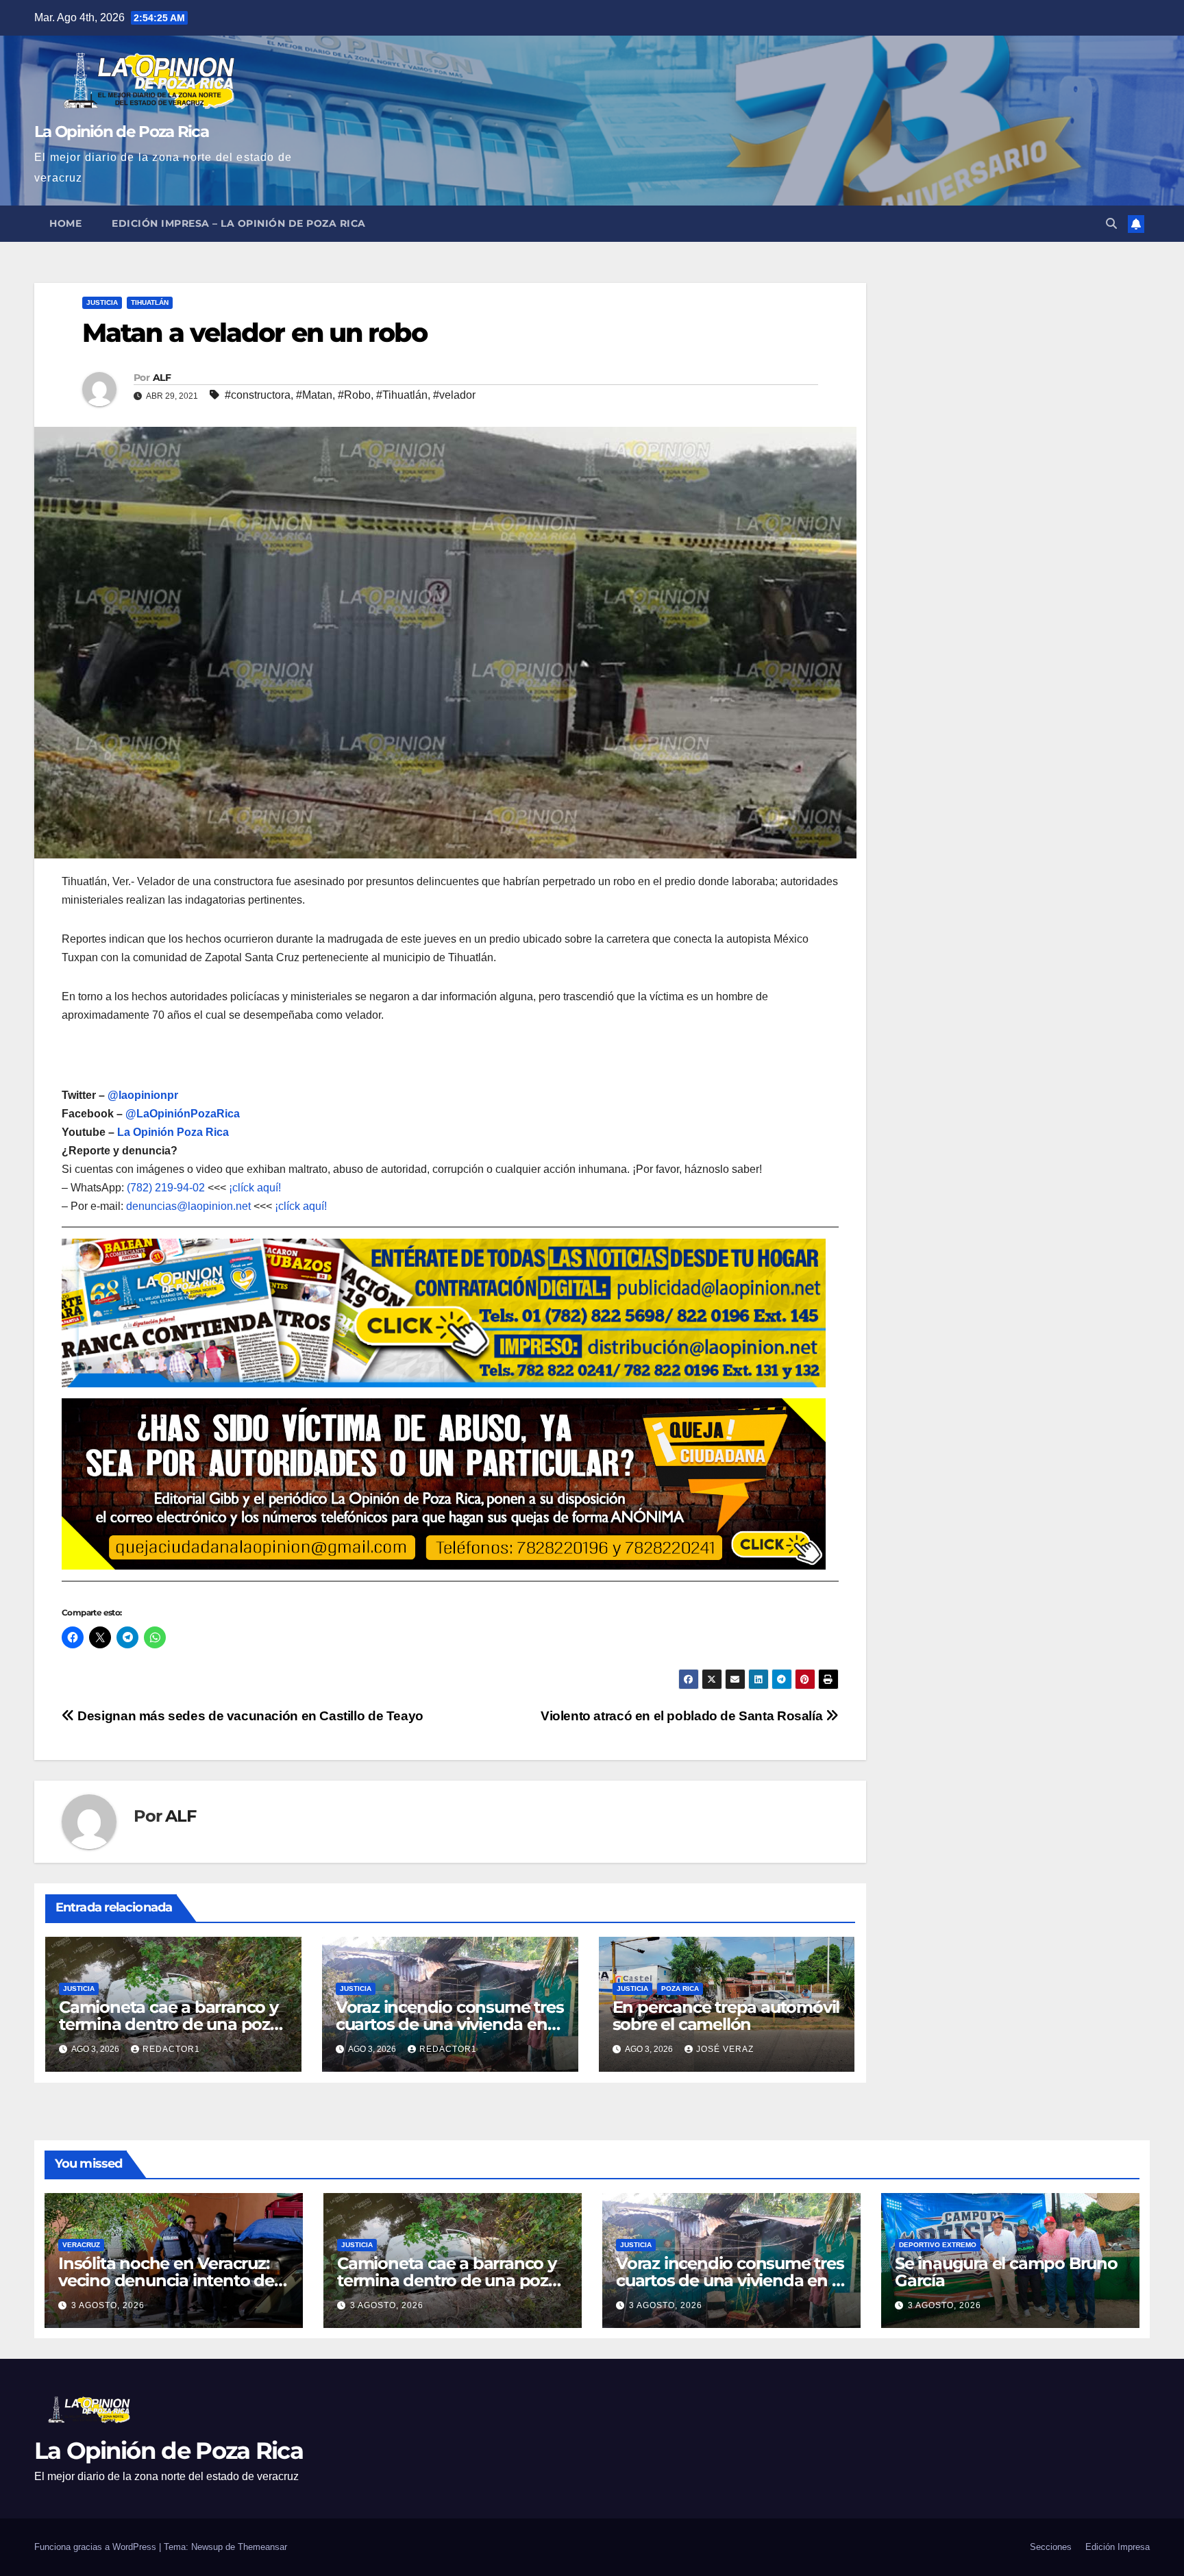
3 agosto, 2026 (108, 2305)
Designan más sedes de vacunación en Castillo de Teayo (249, 1716)
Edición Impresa (1118, 2547)
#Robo (354, 395)
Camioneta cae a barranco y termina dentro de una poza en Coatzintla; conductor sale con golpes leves (451, 2289)
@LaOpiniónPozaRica (183, 1114)
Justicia (102, 302)
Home (65, 223)
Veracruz (81, 2245)
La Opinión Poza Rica (173, 1132)
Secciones (1051, 2547)
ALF (162, 377)
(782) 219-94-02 (166, 1188)
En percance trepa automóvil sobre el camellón (726, 2016)
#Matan (314, 395)
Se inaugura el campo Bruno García (1006, 2272)
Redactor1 (171, 2049)
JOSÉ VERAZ (725, 2049)
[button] (1111, 224)
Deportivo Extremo (938, 2245)
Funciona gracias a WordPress (97, 2547)
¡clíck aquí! (255, 1188)
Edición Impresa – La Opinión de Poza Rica (239, 223)
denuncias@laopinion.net (188, 1206)
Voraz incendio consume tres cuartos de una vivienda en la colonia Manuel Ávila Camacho (730, 2289)
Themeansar (262, 2547)
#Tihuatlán (402, 395)
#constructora (258, 395)
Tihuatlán (150, 302)
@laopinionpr (143, 1095)
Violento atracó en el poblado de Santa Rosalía (683, 1716)
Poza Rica (680, 1989)
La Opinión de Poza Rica (121, 132)
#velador (454, 395)
